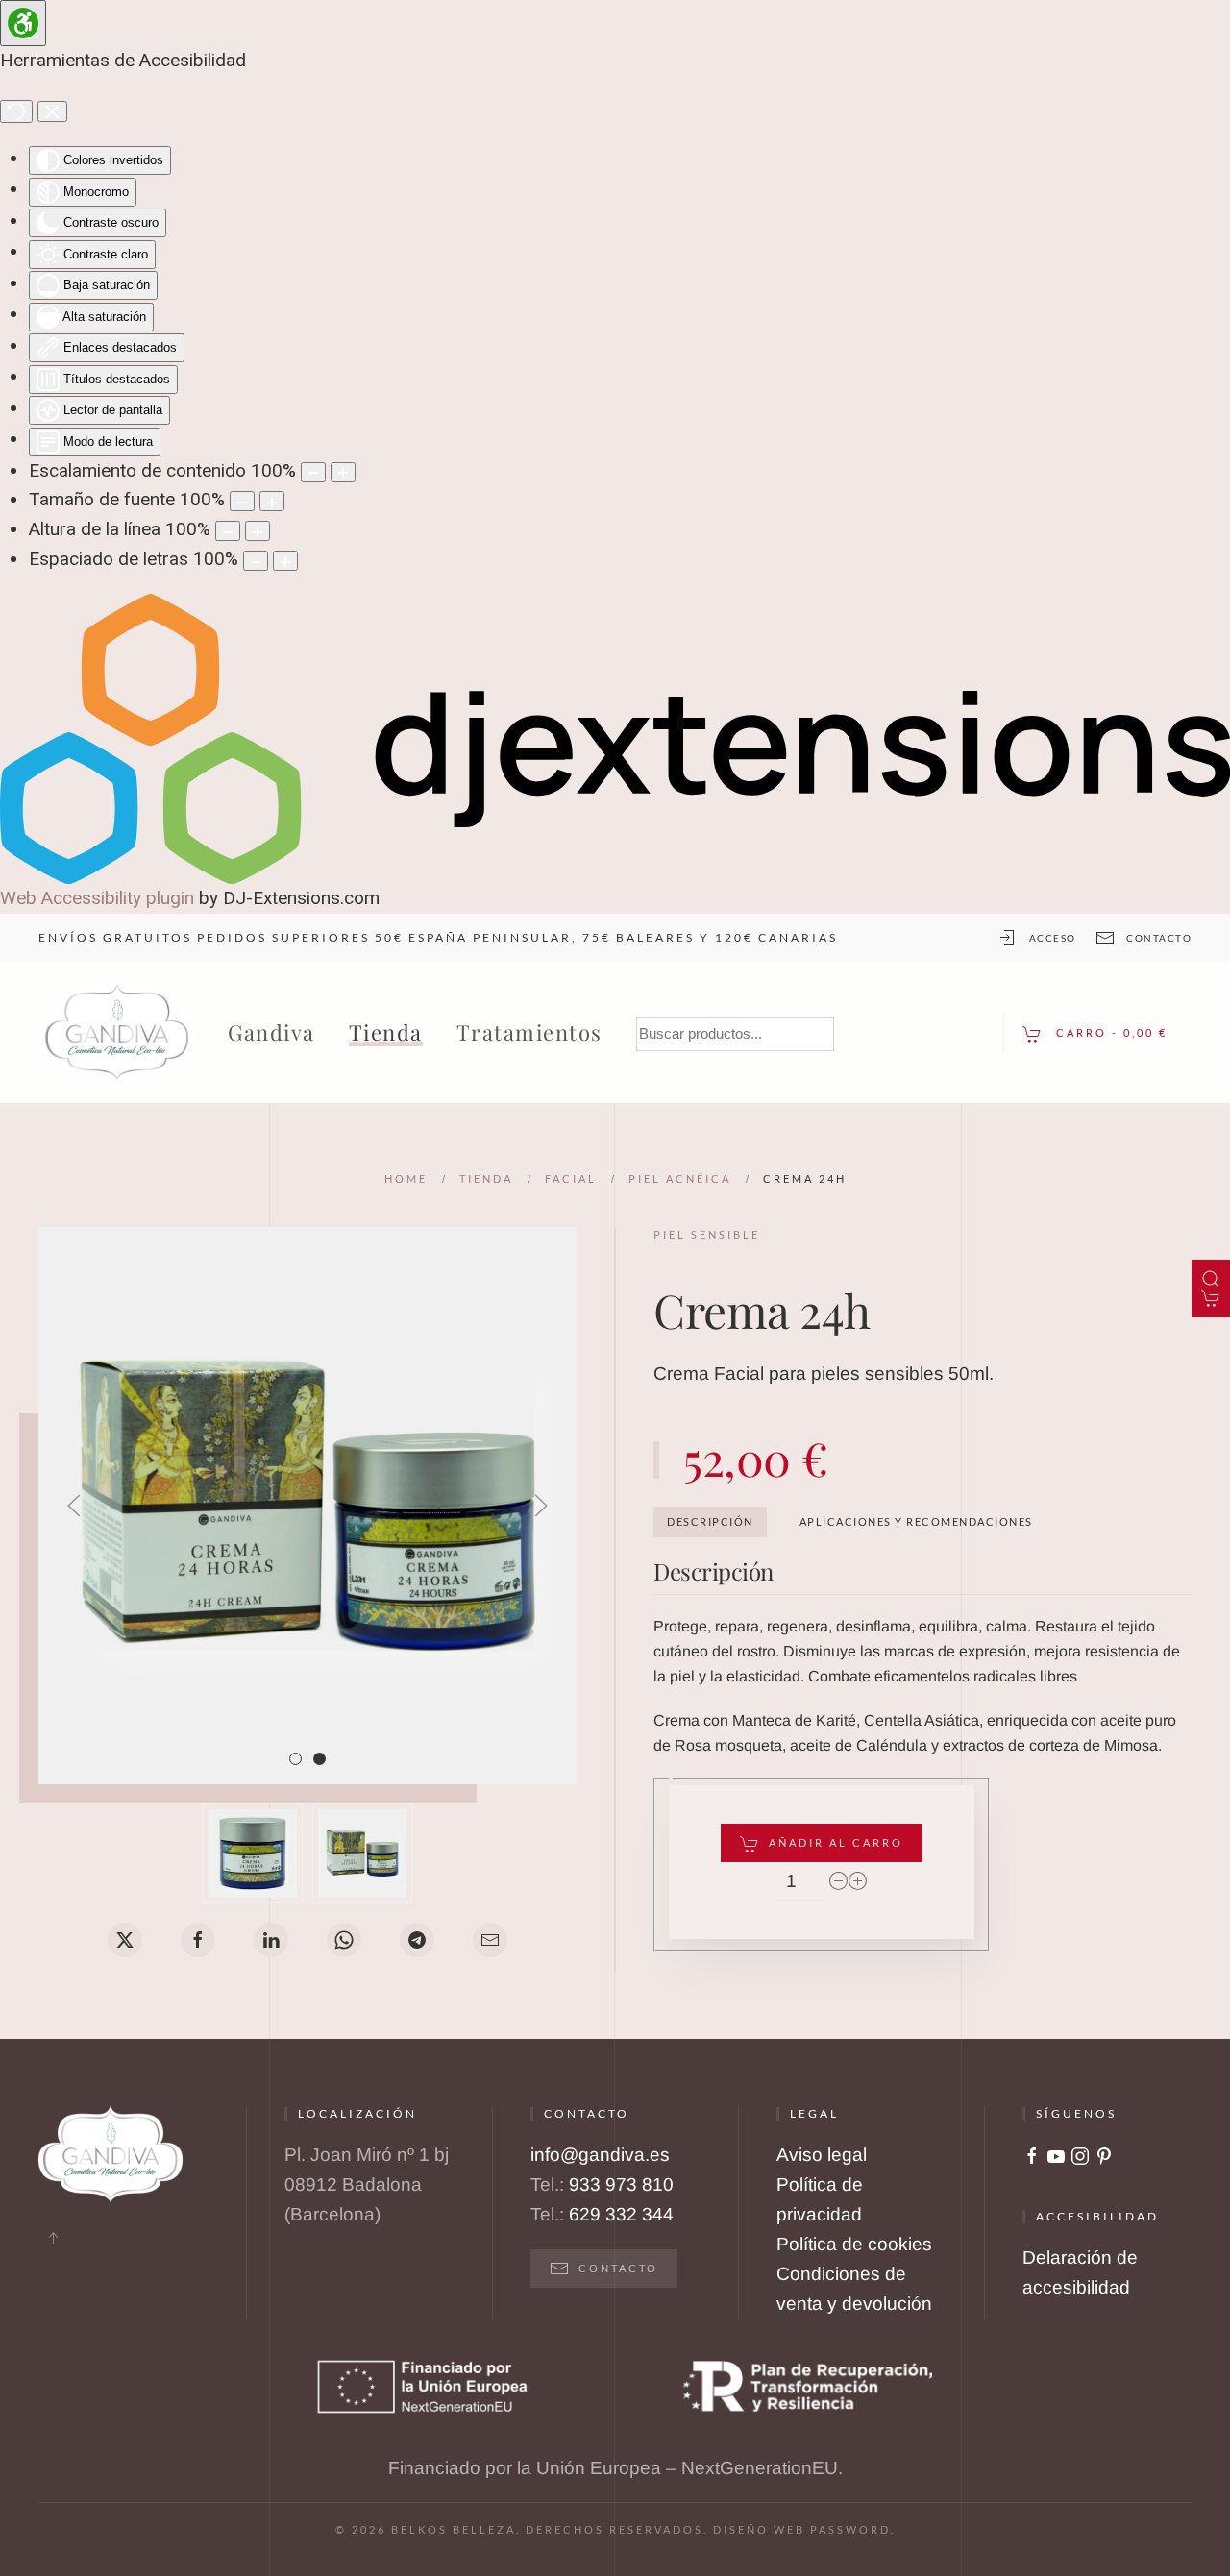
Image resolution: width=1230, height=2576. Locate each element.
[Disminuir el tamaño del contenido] (313, 472)
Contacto (1159, 938)
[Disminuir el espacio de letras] (256, 561)
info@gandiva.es (600, 2155)
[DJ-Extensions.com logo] (615, 737)
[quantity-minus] (839, 1881)
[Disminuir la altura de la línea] (228, 531)
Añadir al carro (836, 1842)
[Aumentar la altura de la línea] (258, 531)
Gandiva (271, 1032)
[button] (74, 1506)
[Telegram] (417, 1940)
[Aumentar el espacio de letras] (285, 561)
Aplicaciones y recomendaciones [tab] (916, 1521)
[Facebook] (198, 1940)
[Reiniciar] (16, 111)
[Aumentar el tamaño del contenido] (343, 472)
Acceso (1053, 938)
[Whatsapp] (344, 1940)
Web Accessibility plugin (97, 898)
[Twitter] (125, 1940)
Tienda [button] (386, 1032)
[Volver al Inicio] (118, 1032)
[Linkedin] (271, 1940)
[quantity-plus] (858, 1881)
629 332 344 (621, 2214)
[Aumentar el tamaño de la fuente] (272, 501)
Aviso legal (822, 2155)
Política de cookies (854, 2244)
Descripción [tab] (710, 1521)
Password (850, 2529)
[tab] (295, 1759)
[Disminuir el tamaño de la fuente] (242, 501)
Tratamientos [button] (529, 1032)
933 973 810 (621, 2184)
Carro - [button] (1109, 1032)
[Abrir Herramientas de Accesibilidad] (23, 23)
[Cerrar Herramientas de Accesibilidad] (52, 111)
